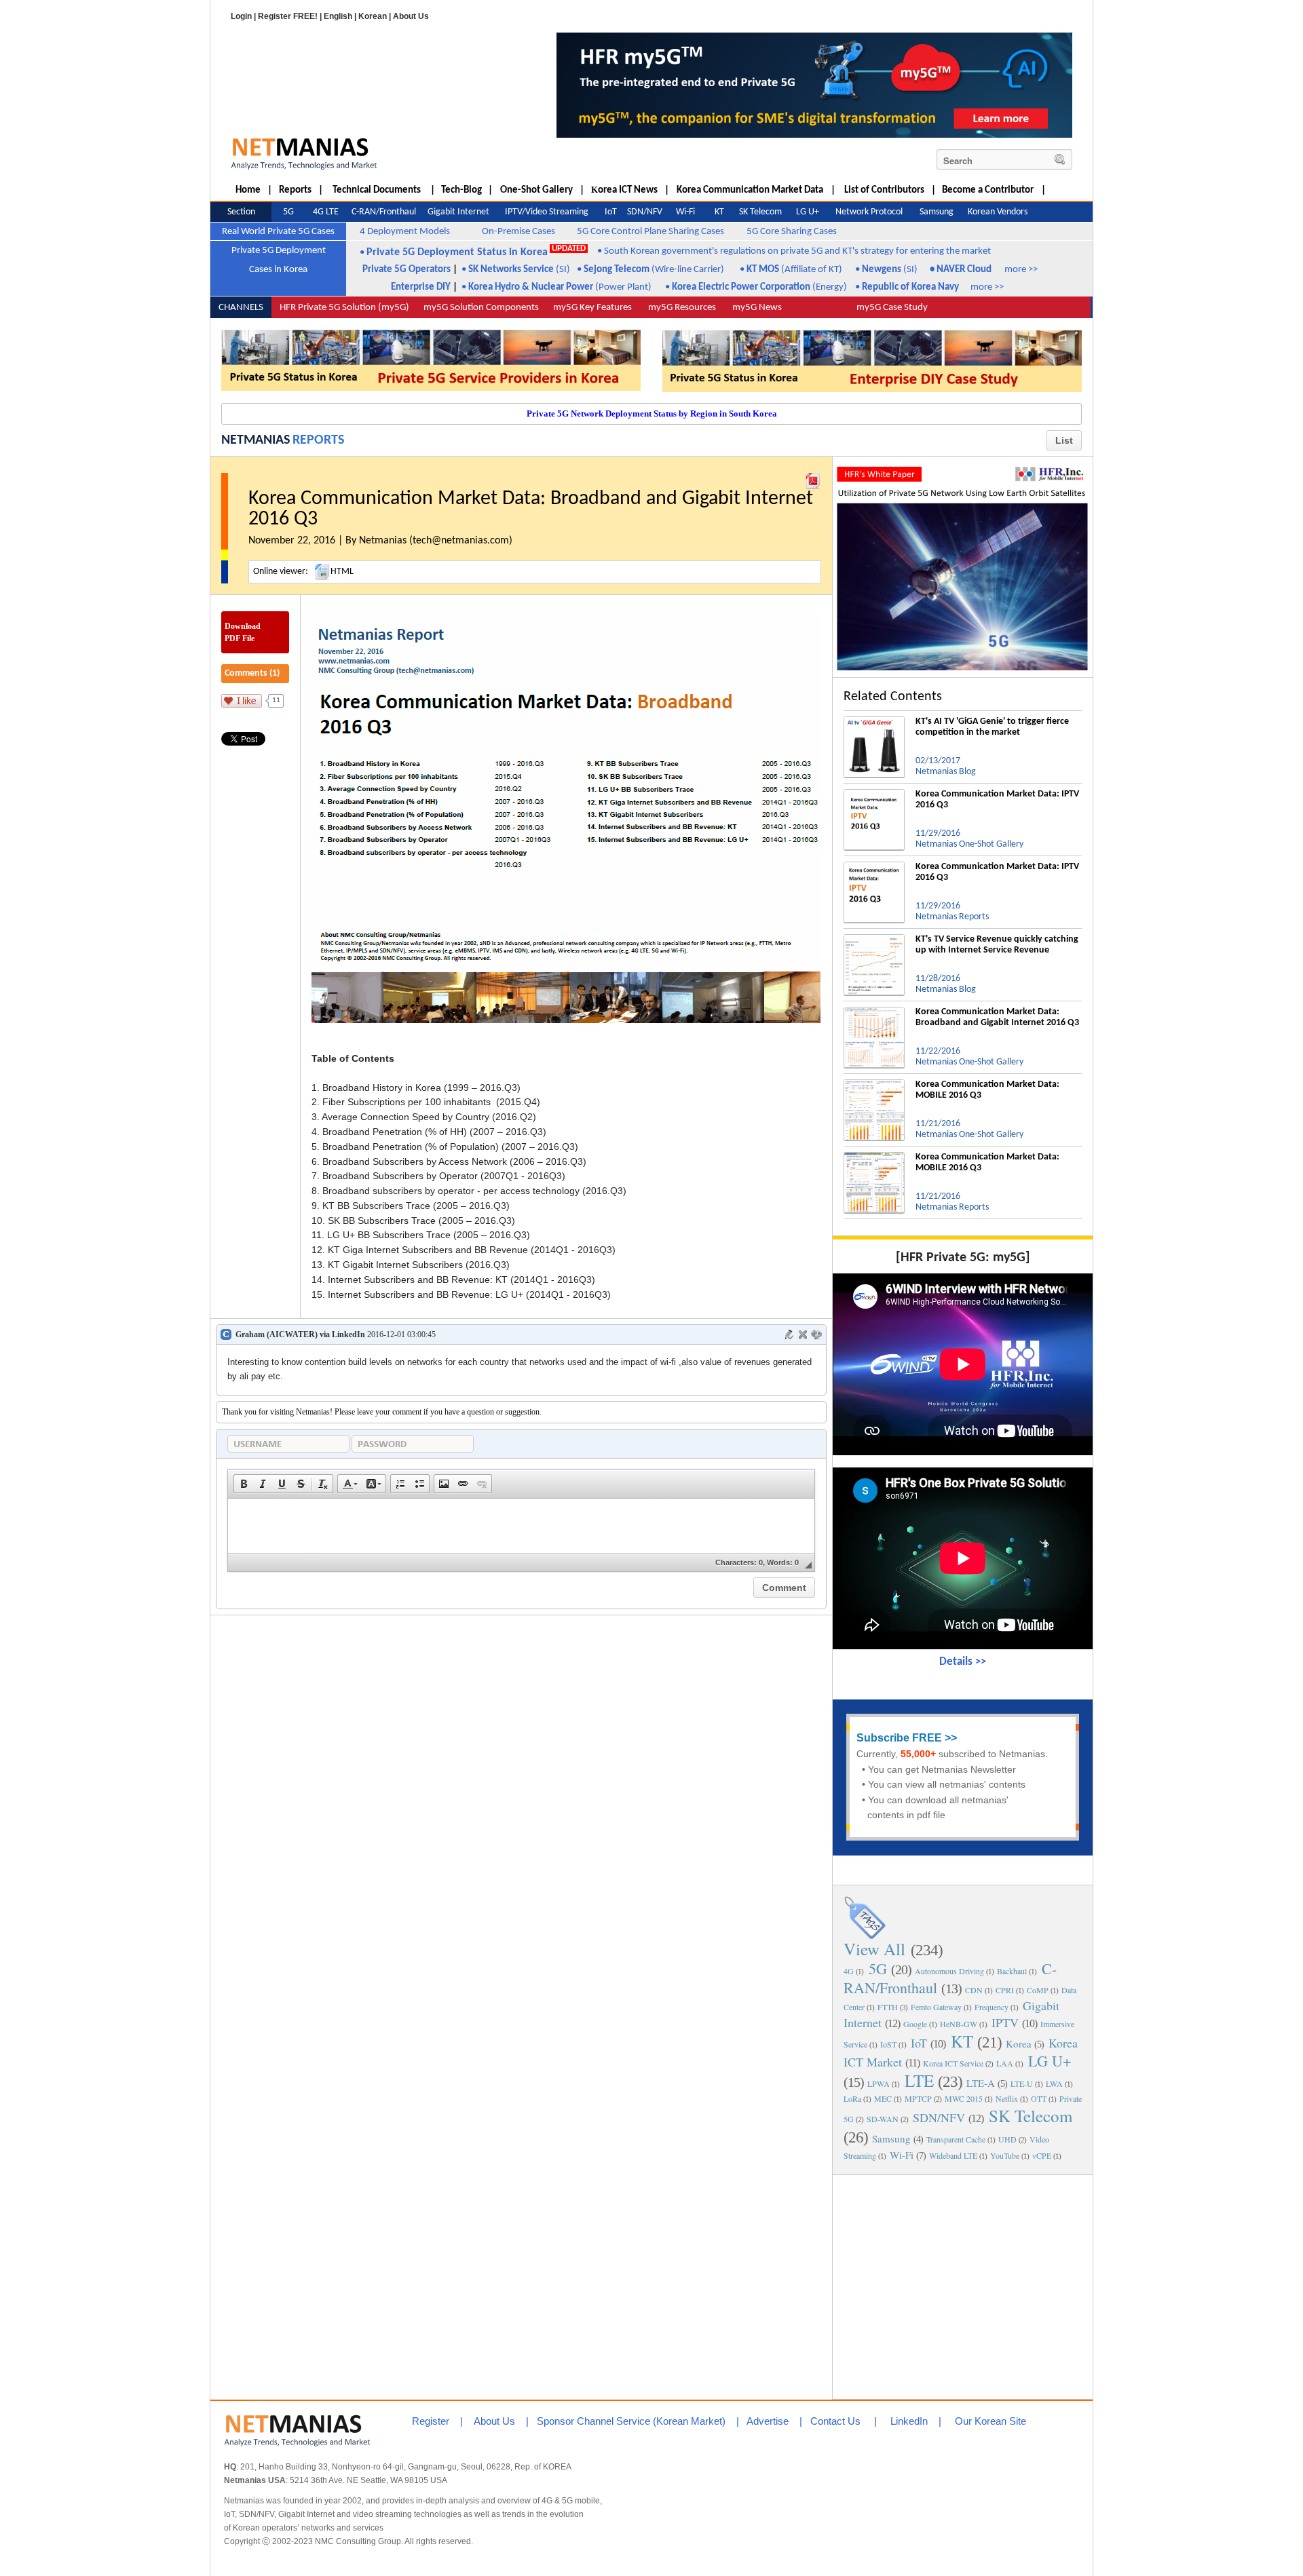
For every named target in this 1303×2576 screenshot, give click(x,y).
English (338, 16)
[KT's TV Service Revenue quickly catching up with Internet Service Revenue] (874, 940)
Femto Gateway (936, 2007)
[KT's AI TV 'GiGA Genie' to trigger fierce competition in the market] (874, 722)
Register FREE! (288, 16)
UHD (1007, 2139)
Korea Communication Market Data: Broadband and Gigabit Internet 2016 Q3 (997, 1017)
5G (878, 1968)
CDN (974, 1990)
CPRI (1005, 1990)
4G (849, 1971)
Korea (1019, 2043)
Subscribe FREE (899, 1738)
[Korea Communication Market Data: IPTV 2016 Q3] (874, 794)
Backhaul (1012, 1971)
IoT (919, 2043)
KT (962, 2041)
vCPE (1042, 2155)
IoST (888, 2044)
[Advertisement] (963, 2286)
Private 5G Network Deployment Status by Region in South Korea (652, 414)
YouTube (1005, 2155)
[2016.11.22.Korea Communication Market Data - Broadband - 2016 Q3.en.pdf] (813, 478)
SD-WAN (883, 2119)
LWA (1054, 2083)
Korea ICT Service (953, 2063)
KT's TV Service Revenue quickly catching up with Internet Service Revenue (997, 945)
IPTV (1005, 2022)
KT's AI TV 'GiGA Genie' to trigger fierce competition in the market (992, 727)
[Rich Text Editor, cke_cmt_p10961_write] (521, 1526)
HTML (342, 572)
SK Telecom (1031, 2116)
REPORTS (318, 440)
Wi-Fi (902, 2155)
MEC (883, 2098)
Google (915, 2024)
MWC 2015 (964, 2098)
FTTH (888, 2007)
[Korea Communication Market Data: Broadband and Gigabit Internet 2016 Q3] (874, 1012)
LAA (1005, 2063)
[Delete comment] (803, 1334)
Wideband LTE (953, 2155)
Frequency (992, 2007)
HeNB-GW (959, 2024)
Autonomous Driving (949, 1971)
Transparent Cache (956, 2139)
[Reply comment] (816, 1334)
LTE (919, 2080)
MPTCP (918, 2098)
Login (241, 16)
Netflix (1007, 2098)
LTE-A (981, 2083)
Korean (373, 16)
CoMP (1038, 1990)
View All (874, 1949)
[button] (244, 1484)
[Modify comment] (789, 1334)
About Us (411, 16)
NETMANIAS (256, 440)
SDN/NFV (939, 2117)
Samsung (891, 2138)
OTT (1039, 2098)
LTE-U (1022, 2083)
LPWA (879, 2083)
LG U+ (1050, 2061)
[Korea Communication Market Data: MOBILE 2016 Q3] (874, 1085)
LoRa (852, 2098)
